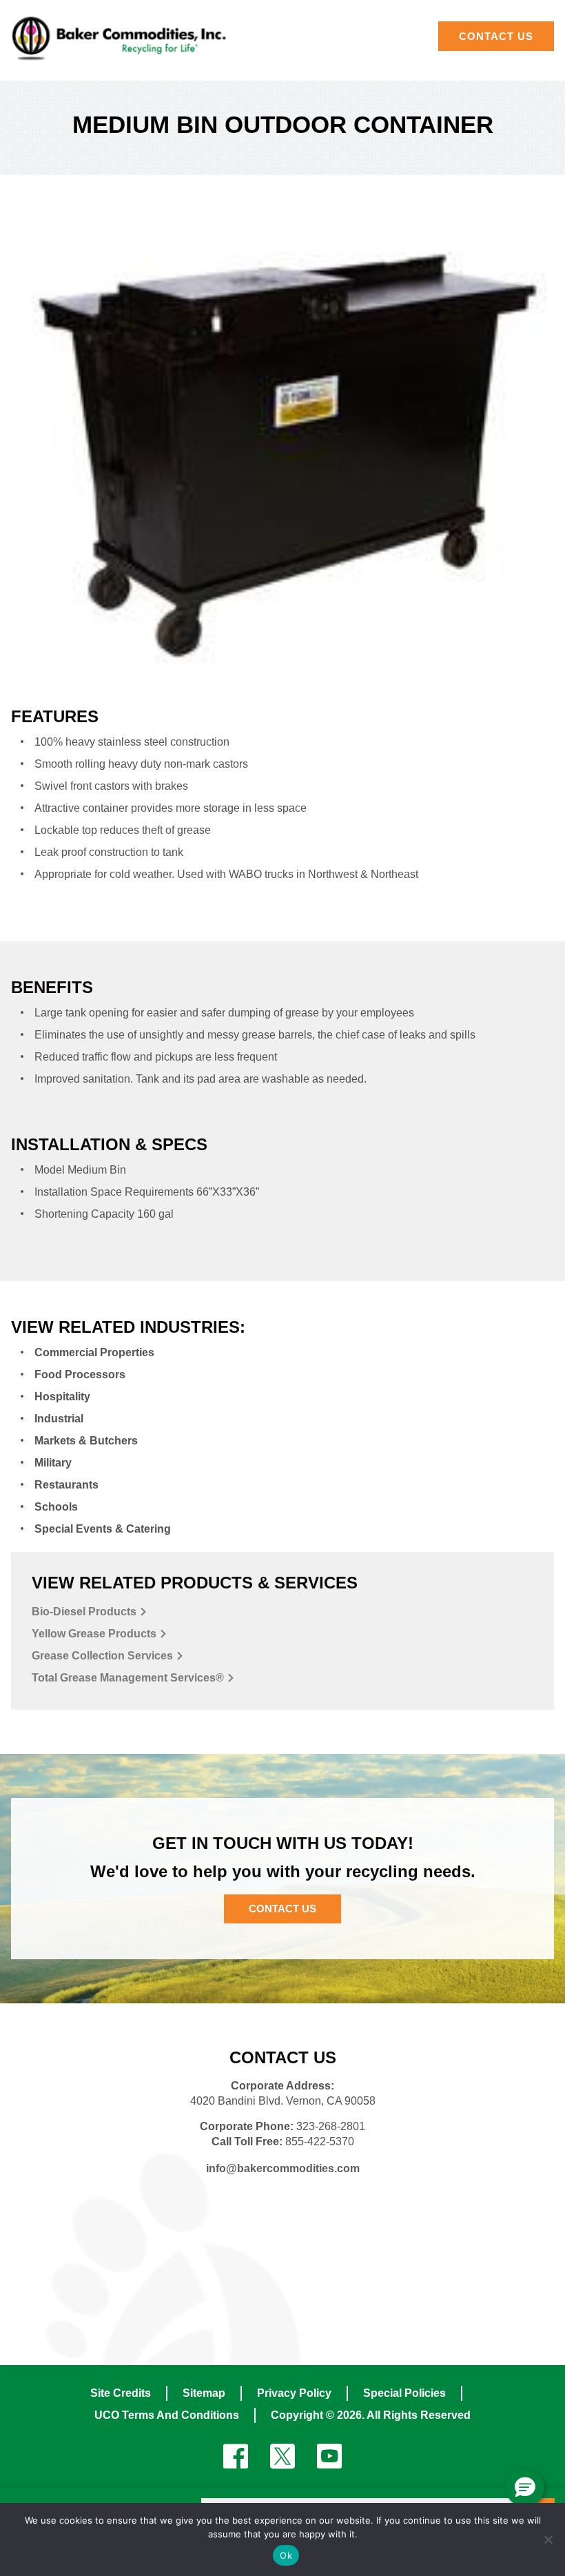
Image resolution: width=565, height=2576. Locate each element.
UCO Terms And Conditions (167, 2415)
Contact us (496, 36)
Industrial (59, 1419)
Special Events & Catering (103, 1529)
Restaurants (66, 1485)
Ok (286, 2555)
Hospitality (62, 1397)
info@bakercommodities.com (283, 2168)
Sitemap (204, 2393)
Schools (56, 1507)
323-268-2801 (331, 2126)
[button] (525, 2488)
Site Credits (121, 2393)
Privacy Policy (294, 2393)
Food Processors (80, 1374)
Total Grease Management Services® (129, 1678)
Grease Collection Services (104, 1656)
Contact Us (282, 1909)
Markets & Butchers (86, 1441)
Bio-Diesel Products (85, 1612)
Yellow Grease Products (95, 1634)
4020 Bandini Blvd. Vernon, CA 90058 (283, 2101)
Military (53, 1463)
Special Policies (404, 2393)
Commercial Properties (94, 1352)
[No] (548, 2539)
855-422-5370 (320, 2141)
